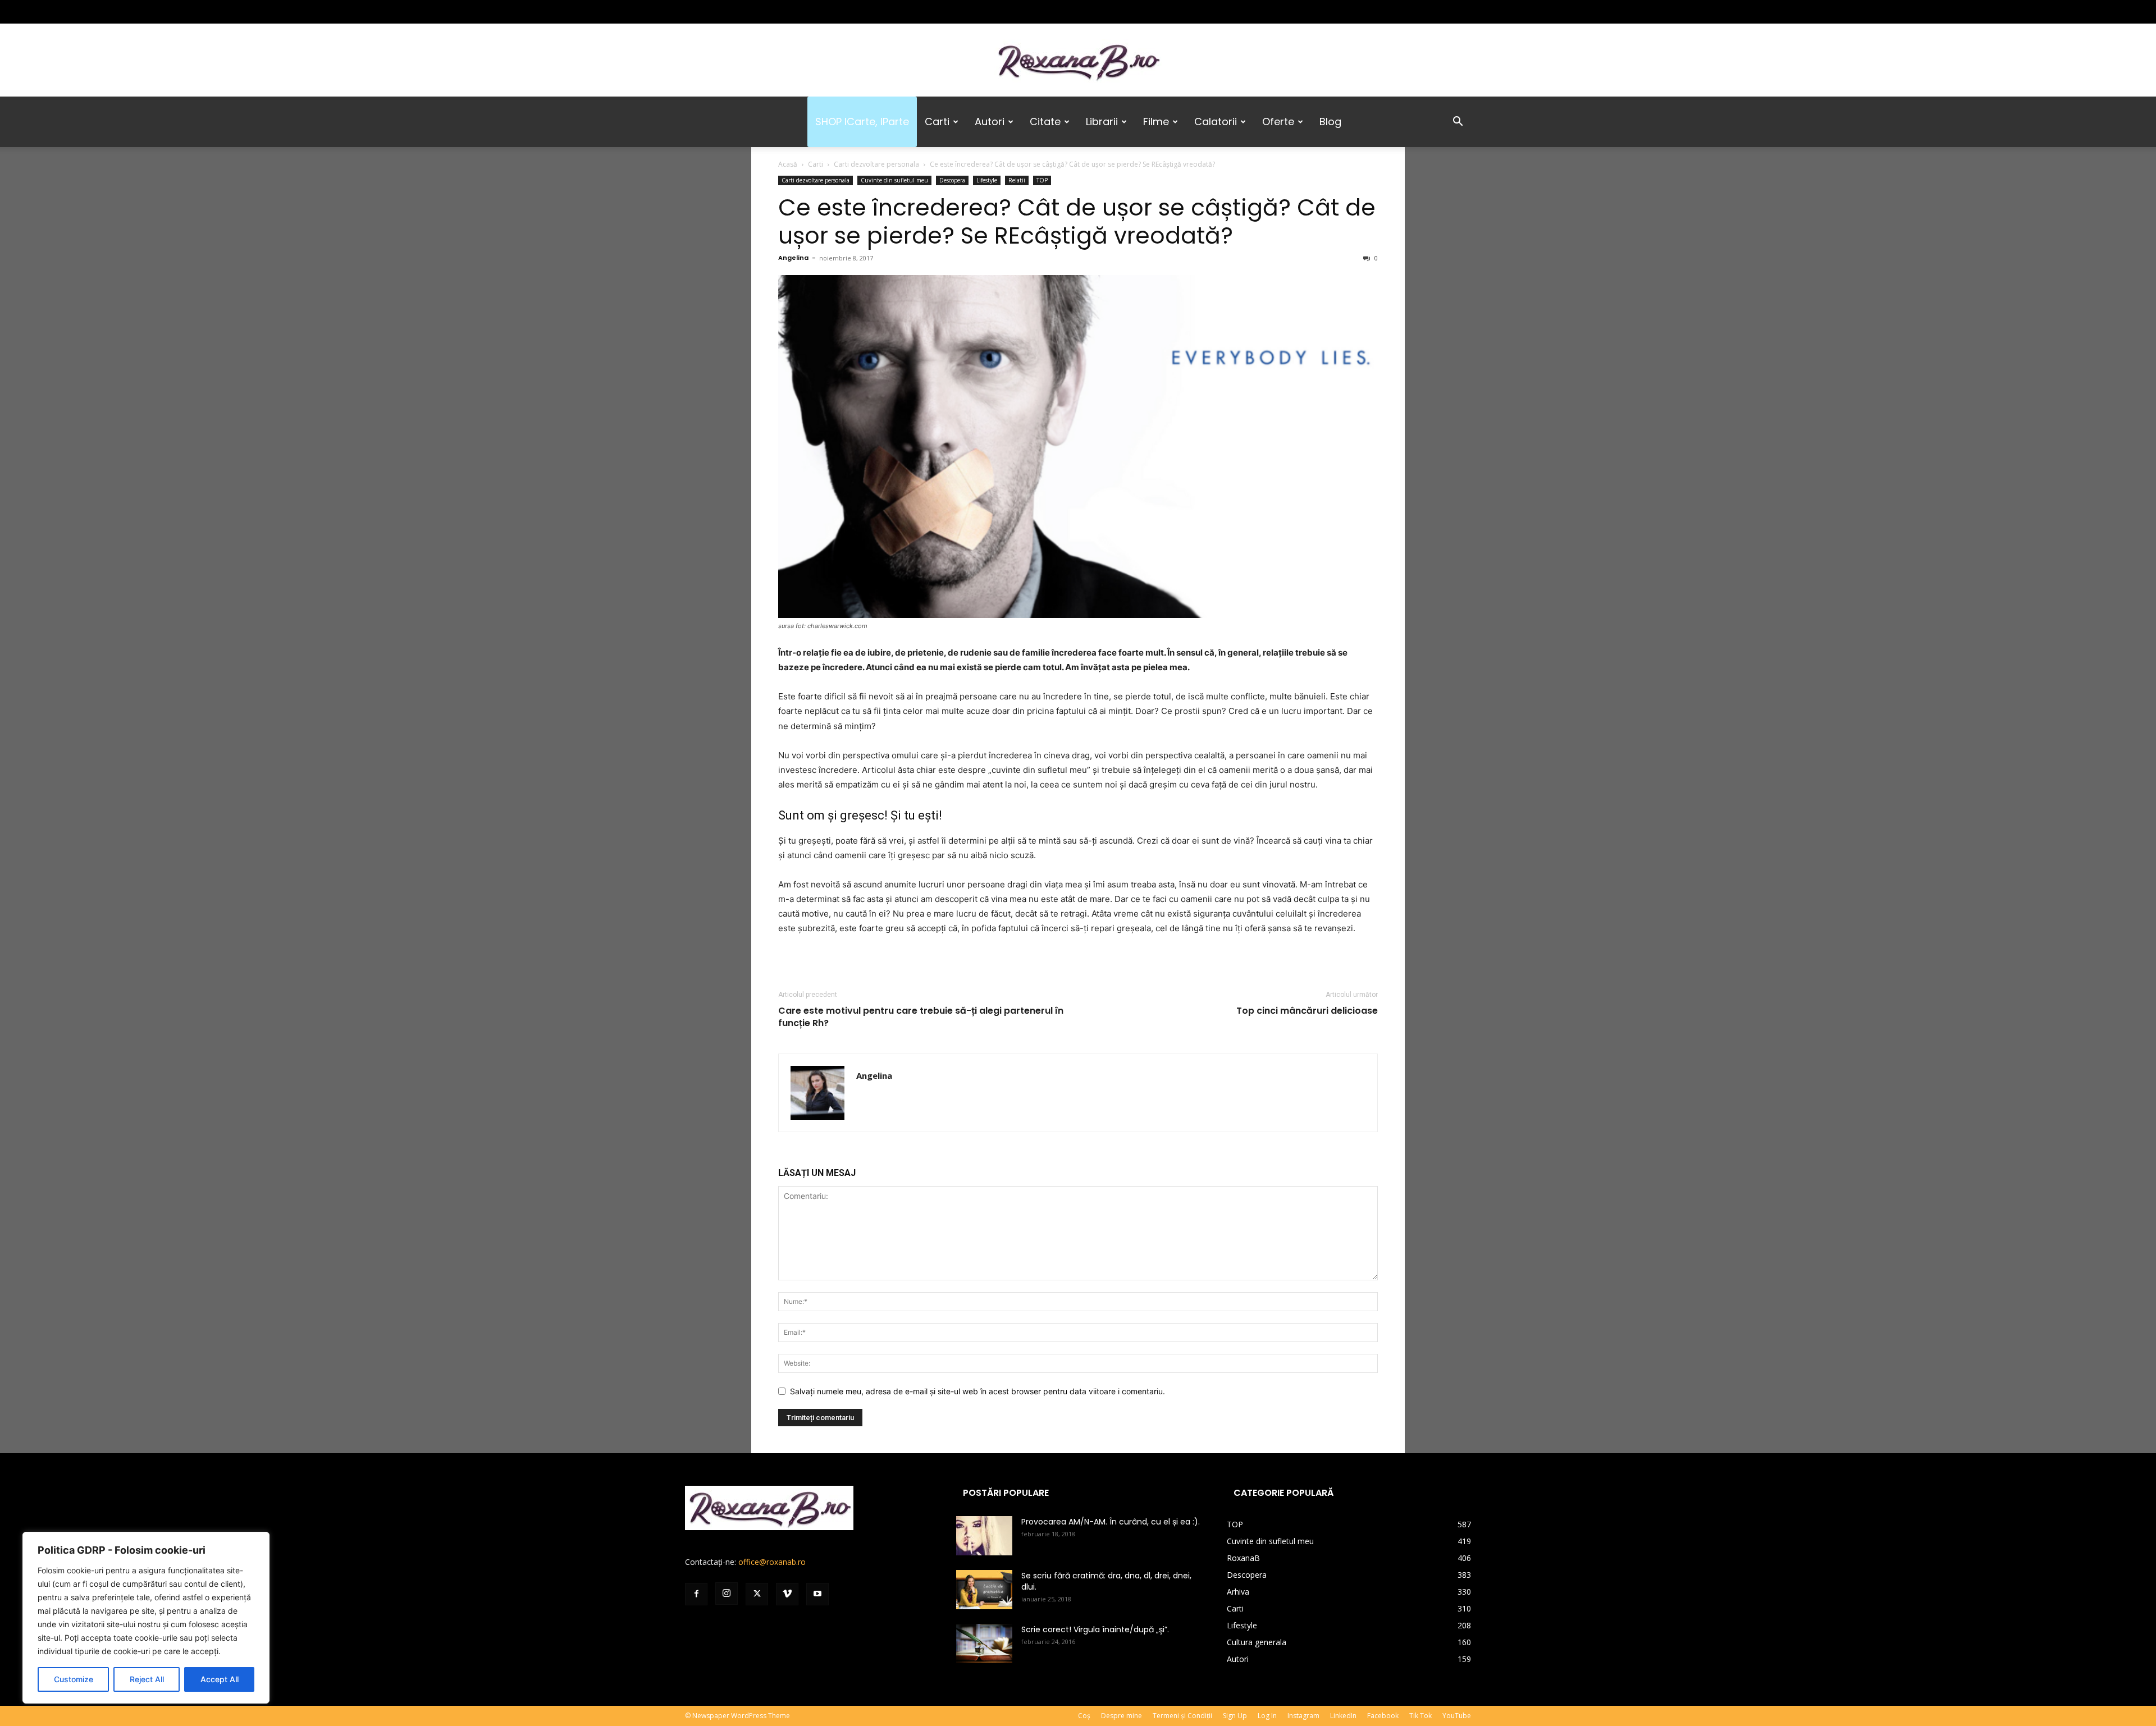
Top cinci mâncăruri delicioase (1307, 1011)
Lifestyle (987, 180)
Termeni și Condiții (1182, 1716)
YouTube (1457, 1716)
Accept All (220, 1679)
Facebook (1383, 1716)
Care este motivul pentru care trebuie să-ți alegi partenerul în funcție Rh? (921, 1017)
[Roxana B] (1078, 61)
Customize (74, 1679)
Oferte (1278, 122)
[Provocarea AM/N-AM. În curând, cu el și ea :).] (984, 1536)
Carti (937, 122)
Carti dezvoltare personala (876, 164)
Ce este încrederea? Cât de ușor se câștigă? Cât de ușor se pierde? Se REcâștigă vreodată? (1077, 221)
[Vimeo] (749, 12)
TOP (1042, 180)
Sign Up (1235, 1716)
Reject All (147, 1679)
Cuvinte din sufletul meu (894, 180)
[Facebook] (693, 12)
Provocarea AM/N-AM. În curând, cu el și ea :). (1111, 1522)
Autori (990, 122)
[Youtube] (768, 12)
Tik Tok (1420, 1716)
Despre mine (1122, 1716)
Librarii (1102, 122)
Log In (1267, 1716)
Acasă (788, 164)
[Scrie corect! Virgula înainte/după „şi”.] (984, 1643)
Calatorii (1216, 122)
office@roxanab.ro (772, 1562)
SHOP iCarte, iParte (862, 122)
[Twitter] (730, 12)
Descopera (952, 180)
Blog (1330, 122)
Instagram (1303, 1716)
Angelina (793, 258)
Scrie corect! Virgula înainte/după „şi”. (1095, 1629)
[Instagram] (712, 12)
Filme (1156, 122)
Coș (1084, 1716)
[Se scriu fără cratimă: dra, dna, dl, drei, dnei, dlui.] (984, 1590)
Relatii (1017, 180)
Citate (1045, 122)
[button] (1458, 123)
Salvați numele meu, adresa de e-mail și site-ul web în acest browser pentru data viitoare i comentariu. (977, 1391)
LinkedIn (1343, 1716)
